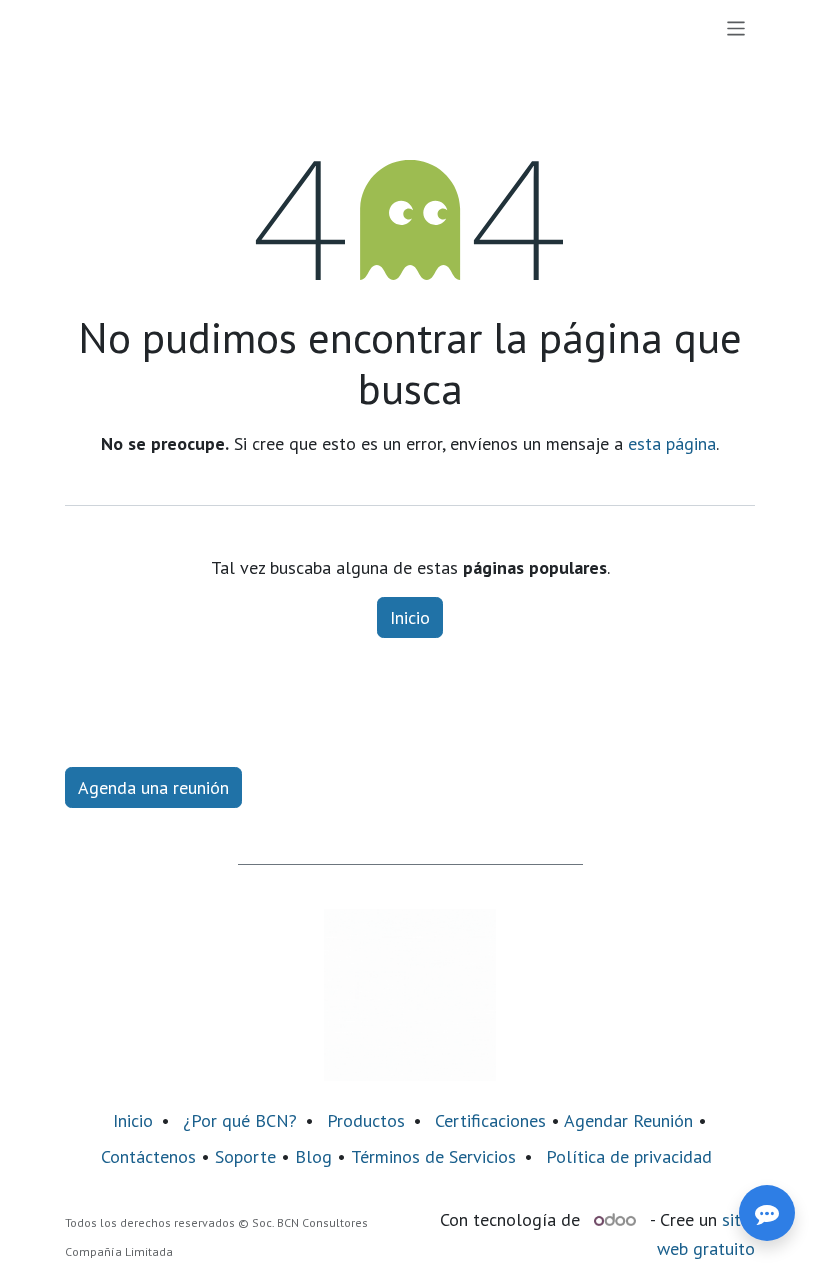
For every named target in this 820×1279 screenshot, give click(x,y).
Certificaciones (490, 1120)
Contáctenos (148, 1156)
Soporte (245, 1156)
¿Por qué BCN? (240, 1120)
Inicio (410, 617)
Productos (366, 1120)
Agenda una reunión (153, 787)
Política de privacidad (629, 1156)
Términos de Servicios (433, 1156)
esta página (672, 443)
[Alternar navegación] (736, 28)
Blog (316, 1156)
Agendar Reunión (628, 1120)
